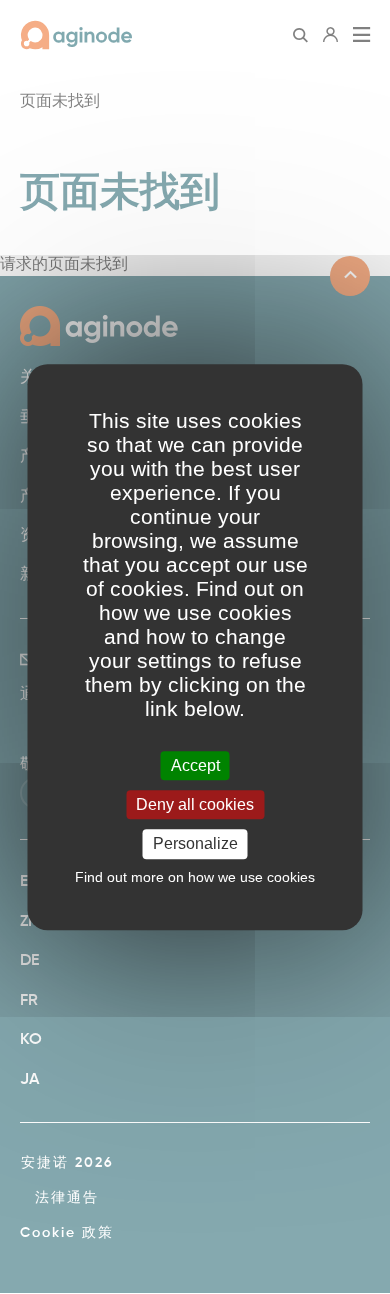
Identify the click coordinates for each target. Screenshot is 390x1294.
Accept (195, 765)
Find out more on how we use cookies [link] (195, 877)
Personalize (195, 844)
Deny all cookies (195, 804)
